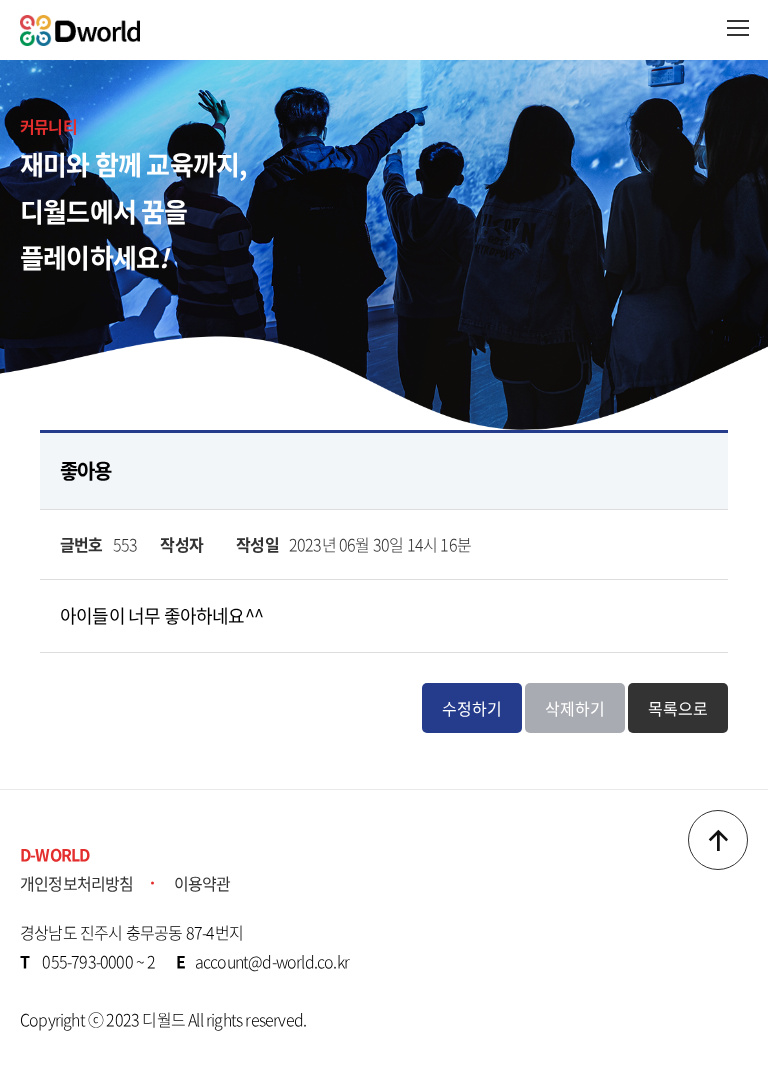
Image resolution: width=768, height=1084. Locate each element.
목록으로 (678, 708)
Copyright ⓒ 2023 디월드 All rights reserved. (163, 1019)
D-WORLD (54, 854)
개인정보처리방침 (77, 883)
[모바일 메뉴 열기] (738, 28)
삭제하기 (575, 708)
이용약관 (202, 883)
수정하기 (472, 708)
